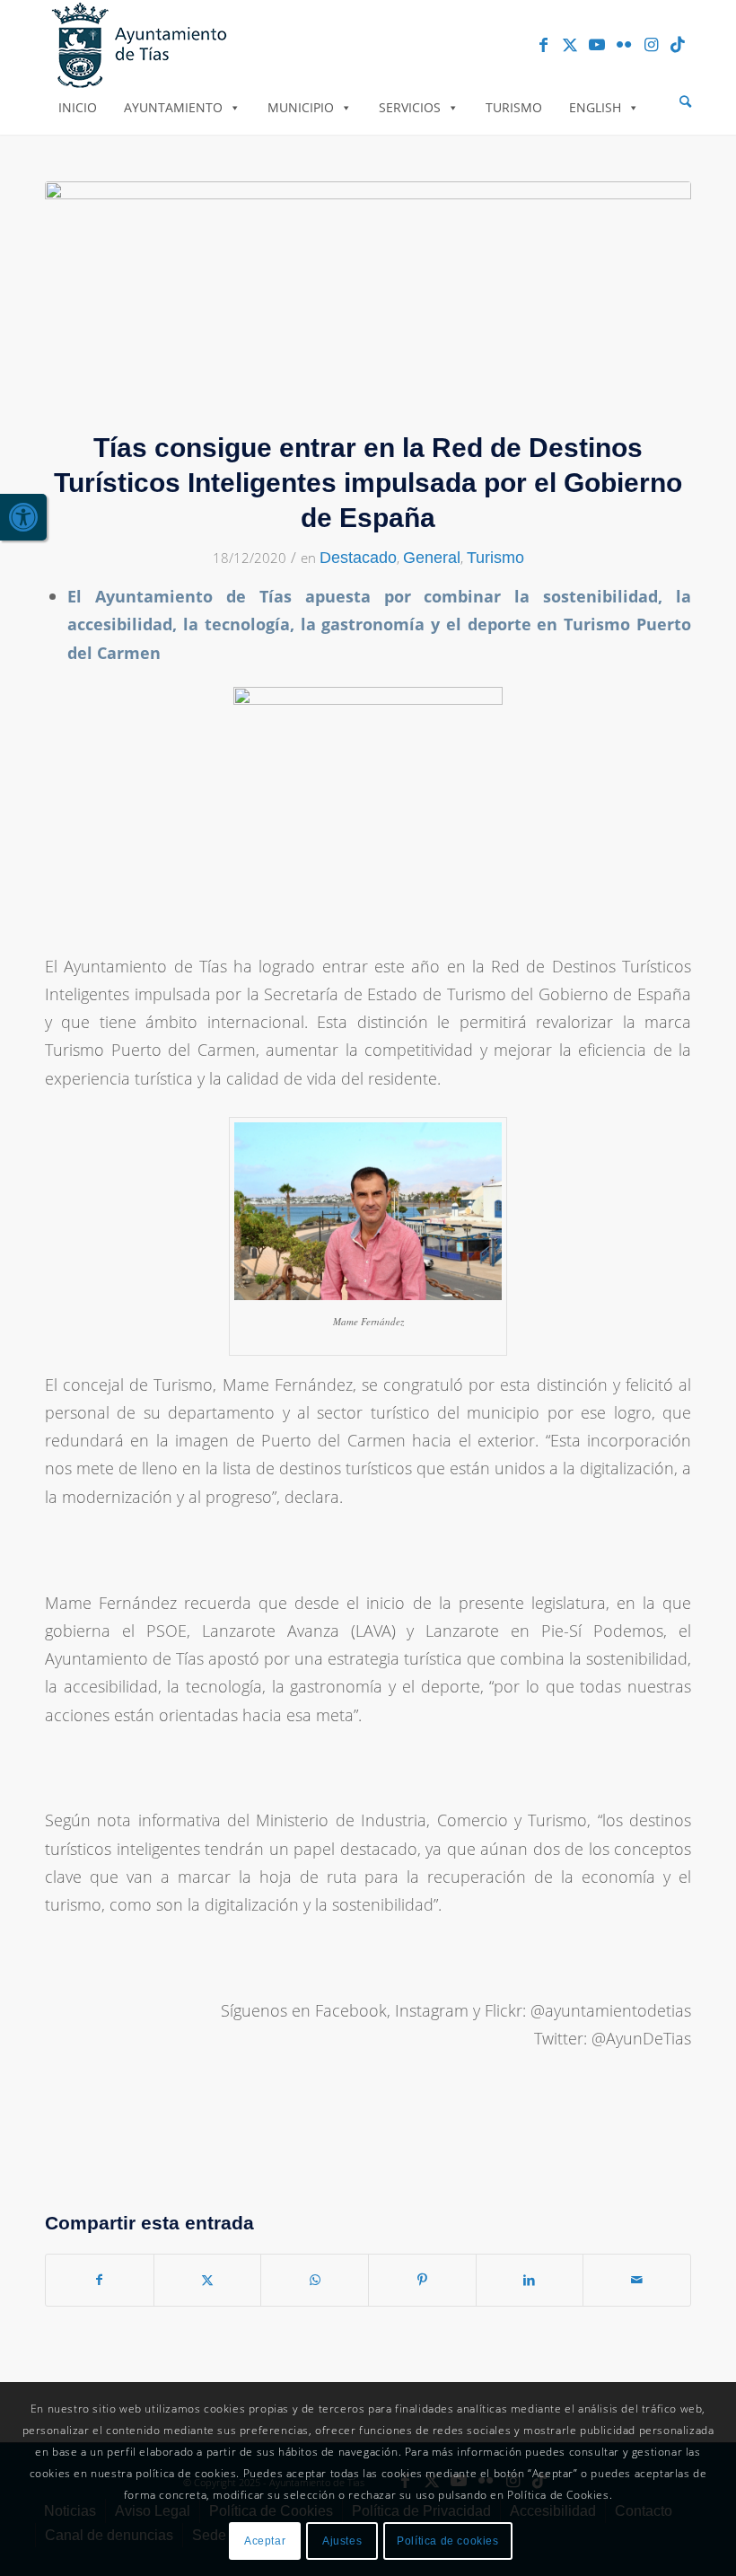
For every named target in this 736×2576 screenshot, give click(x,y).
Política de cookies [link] (447, 2541)
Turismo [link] (514, 107)
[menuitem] (685, 102)
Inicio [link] (78, 107)
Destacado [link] (358, 558)
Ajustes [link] (342, 2541)
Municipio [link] (301, 107)
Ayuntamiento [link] (173, 107)
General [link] (432, 558)
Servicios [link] (410, 107)
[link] (23, 517)
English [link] (595, 107)
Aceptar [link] (265, 2541)
